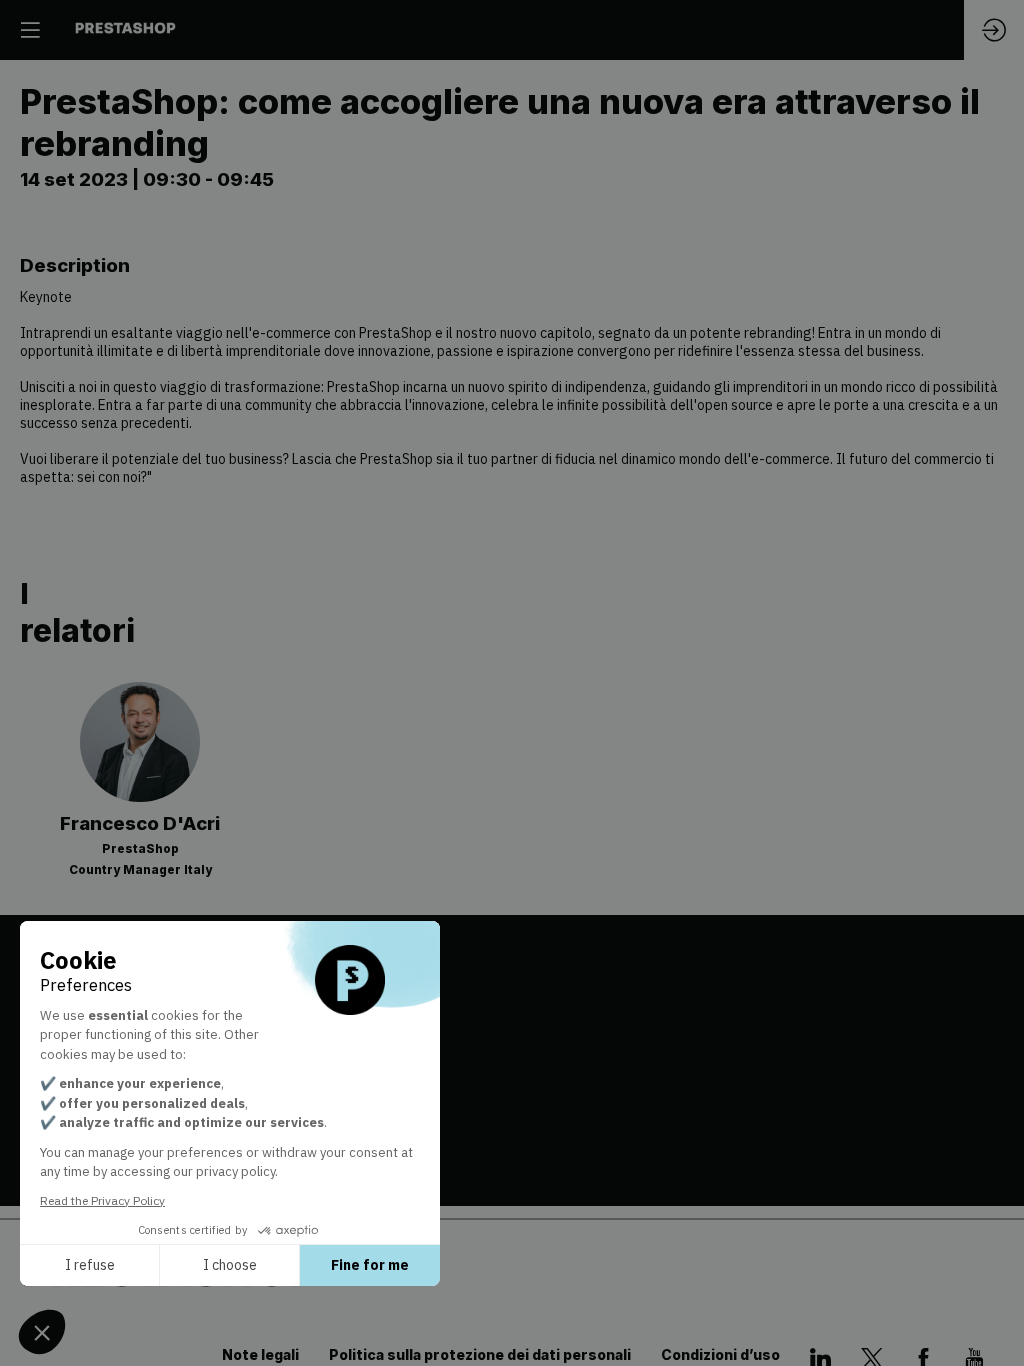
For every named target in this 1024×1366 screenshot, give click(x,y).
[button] (30, 30)
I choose (230, 1265)
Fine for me (370, 1265)
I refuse (90, 1265)
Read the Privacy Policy (102, 1200)
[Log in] (994, 30)
